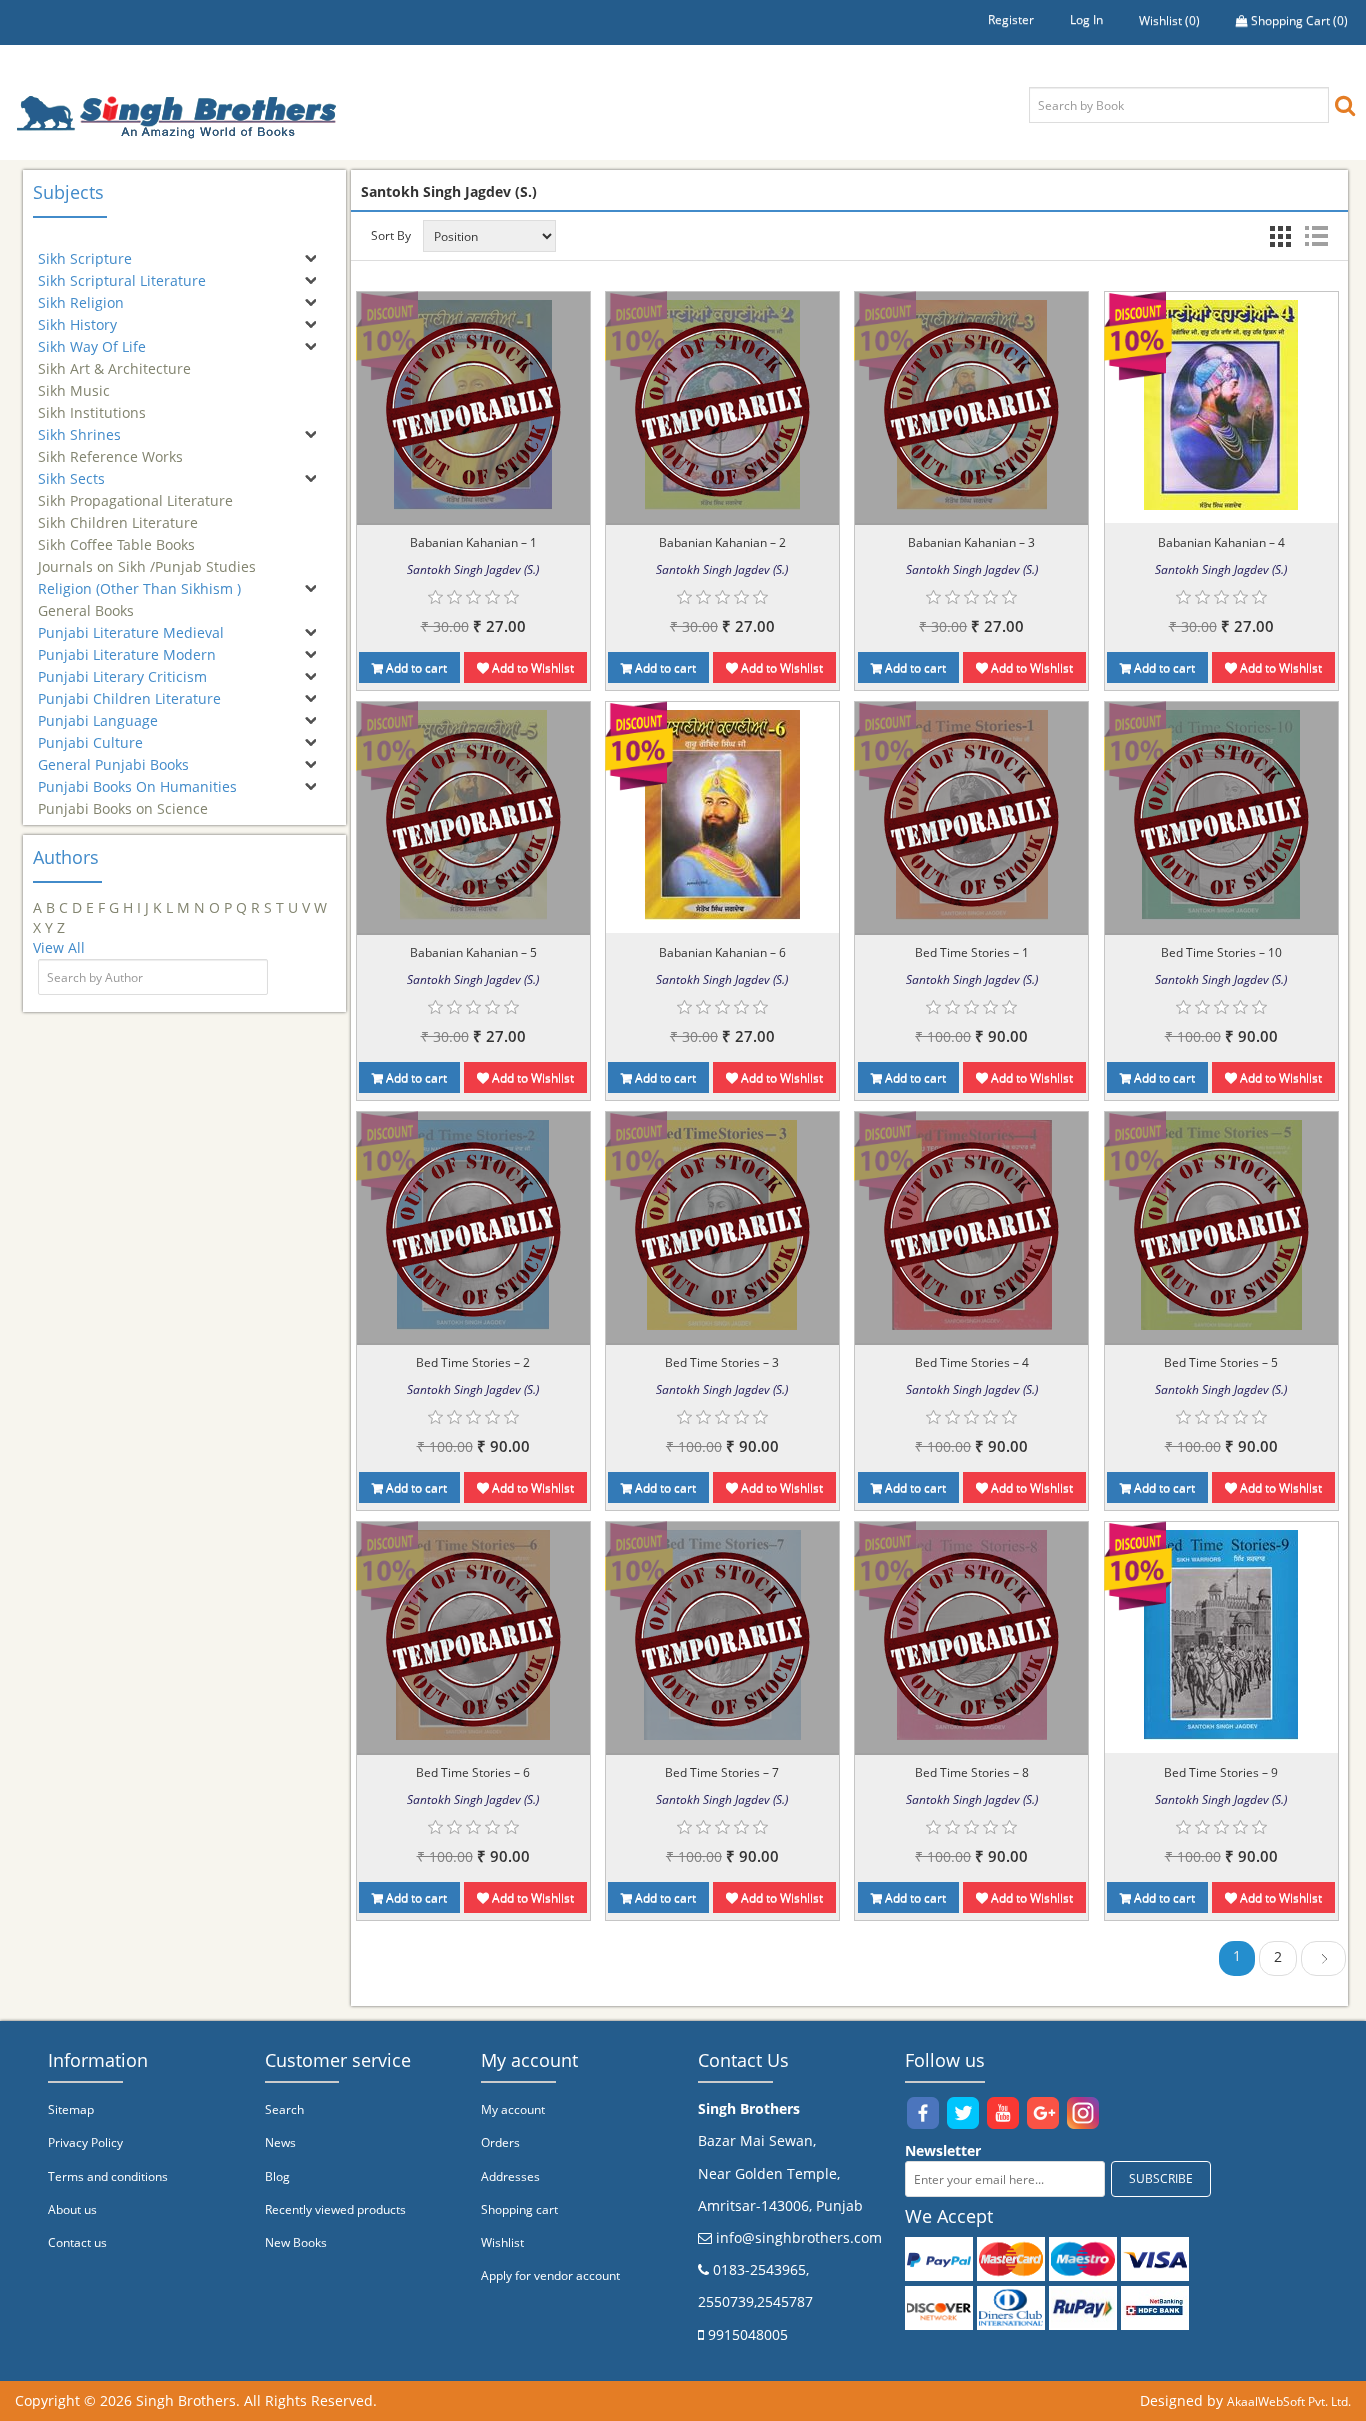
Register (1011, 19)
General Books (86, 601)
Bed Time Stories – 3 (722, 1362)
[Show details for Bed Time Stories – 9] (1221, 1634)
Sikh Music (74, 381)
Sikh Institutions (92, 403)
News (280, 2142)
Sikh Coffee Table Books (116, 535)
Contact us (77, 2242)
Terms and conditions (108, 2176)
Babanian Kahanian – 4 (1221, 542)
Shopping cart (519, 2209)
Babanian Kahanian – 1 (473, 542)
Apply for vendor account (550, 2275)
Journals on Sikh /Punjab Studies (147, 557)
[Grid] (1280, 236)
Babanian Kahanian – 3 (971, 542)
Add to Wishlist (531, 667)
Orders (500, 2142)
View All (59, 947)
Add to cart (415, 667)
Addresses (510, 2176)
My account (513, 2109)
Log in (1086, 19)
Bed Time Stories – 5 (1221, 1362)
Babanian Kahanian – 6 (722, 952)
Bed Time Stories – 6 (473, 1772)
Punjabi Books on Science (123, 799)
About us (72, 2209)
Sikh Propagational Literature (135, 491)
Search (284, 2109)
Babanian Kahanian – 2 (722, 542)
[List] (1316, 236)
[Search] (1345, 104)
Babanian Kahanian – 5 (473, 952)
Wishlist (502, 2242)
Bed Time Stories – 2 (473, 1362)
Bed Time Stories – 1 (972, 952)
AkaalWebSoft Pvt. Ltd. (1289, 2401)
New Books (296, 2242)
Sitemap (71, 2109)
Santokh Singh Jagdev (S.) (473, 569)
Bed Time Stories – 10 (1221, 952)
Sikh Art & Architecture (114, 359)
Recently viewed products (335, 2209)
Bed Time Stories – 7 (722, 1772)
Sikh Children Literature (118, 513)
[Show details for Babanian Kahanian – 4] (1221, 404)
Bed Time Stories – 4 (972, 1362)
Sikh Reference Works (110, 447)
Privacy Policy (85, 2142)
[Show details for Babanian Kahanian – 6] (722, 814)
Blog (277, 2176)
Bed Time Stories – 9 (1221, 1772)
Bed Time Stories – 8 (972, 1772)
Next (1323, 1961)
